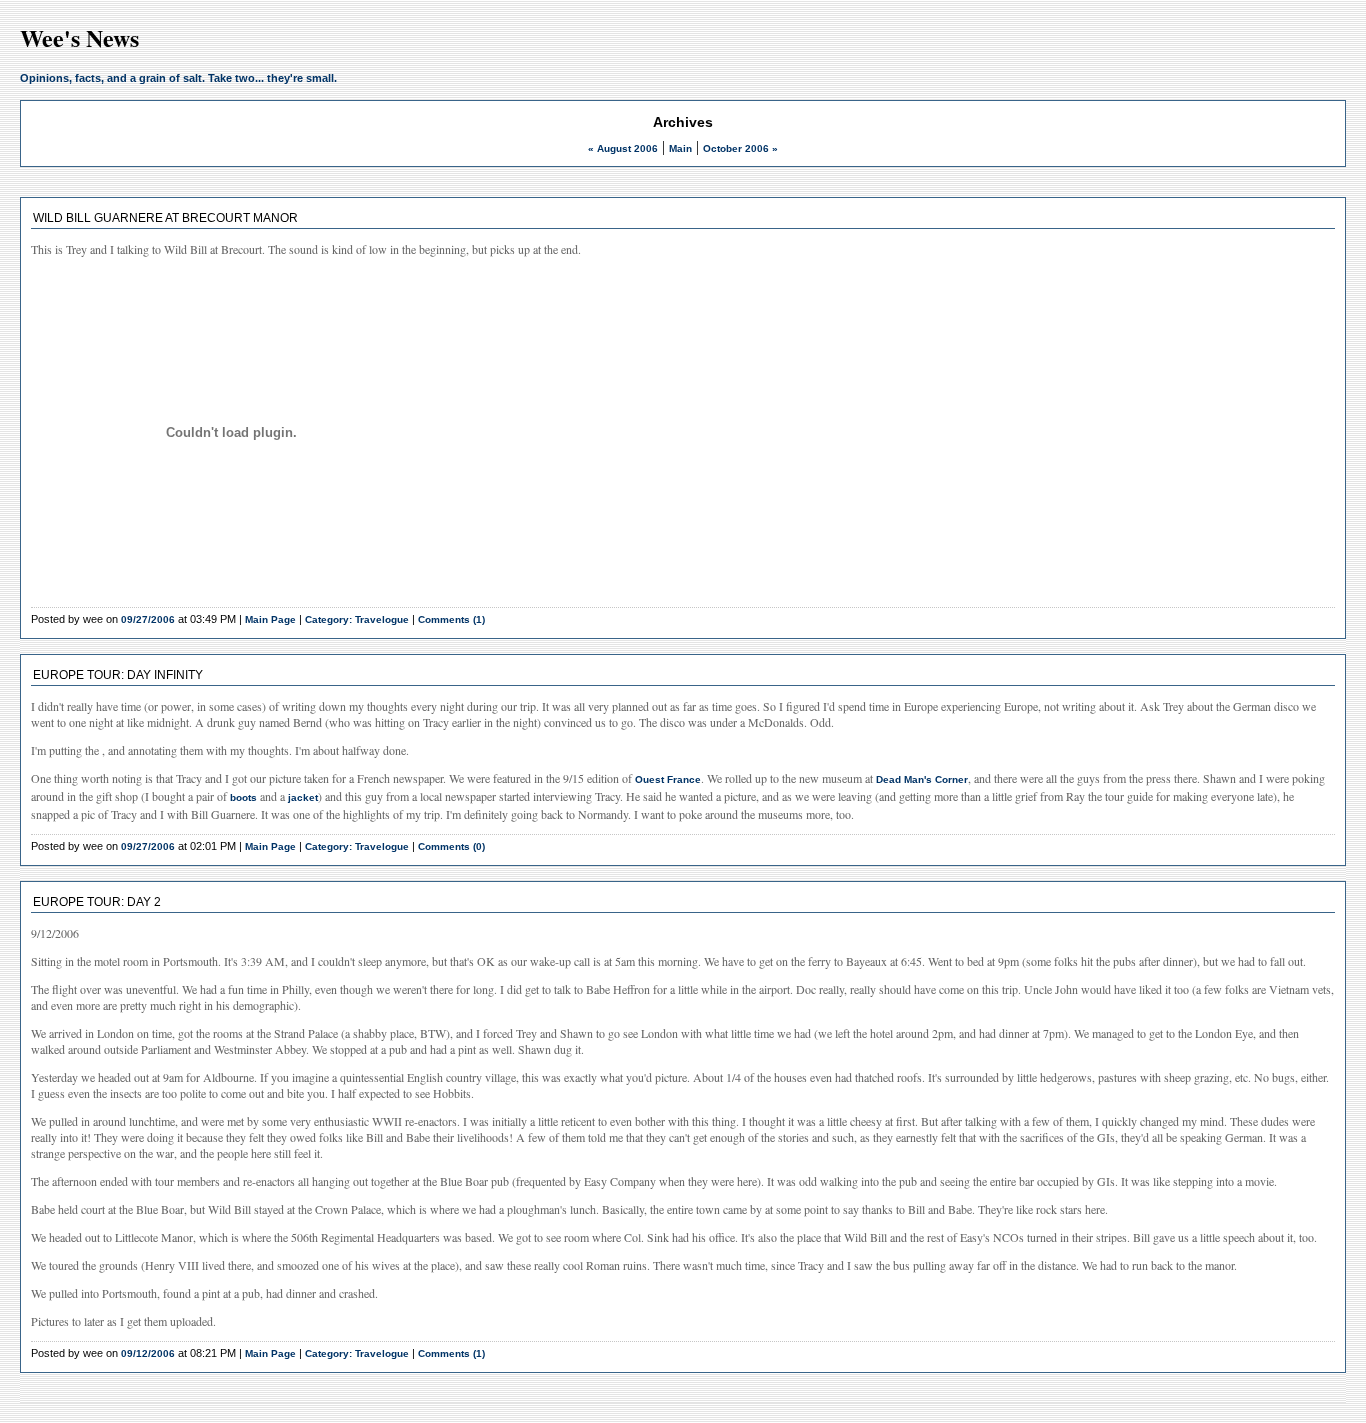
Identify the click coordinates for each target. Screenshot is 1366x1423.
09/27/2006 (148, 619)
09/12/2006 (148, 1353)
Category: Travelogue (357, 619)
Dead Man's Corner (922, 779)
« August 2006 (623, 148)
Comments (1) (451, 619)
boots (243, 797)
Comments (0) (451, 846)
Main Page (270, 619)
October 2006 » (740, 148)
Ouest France (668, 779)
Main (680, 148)
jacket (303, 797)
